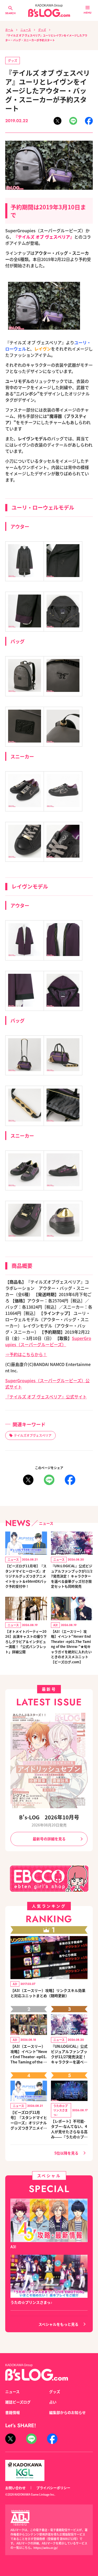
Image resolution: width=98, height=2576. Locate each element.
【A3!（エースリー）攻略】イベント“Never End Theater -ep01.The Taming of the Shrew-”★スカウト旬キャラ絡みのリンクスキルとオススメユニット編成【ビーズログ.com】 (29, 2054)
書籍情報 (13, 2412)
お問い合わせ (15, 2488)
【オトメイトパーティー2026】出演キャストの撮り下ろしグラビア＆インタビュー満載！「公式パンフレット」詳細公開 (26, 1642)
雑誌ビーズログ (18, 2402)
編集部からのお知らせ (67, 2412)
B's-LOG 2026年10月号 (49, 1817)
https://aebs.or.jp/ (46, 2548)
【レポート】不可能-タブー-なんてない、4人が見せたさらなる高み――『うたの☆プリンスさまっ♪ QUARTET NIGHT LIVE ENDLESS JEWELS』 (69, 2129)
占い (53, 2402)
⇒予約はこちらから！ (26, 1354)
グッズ (42, 30)
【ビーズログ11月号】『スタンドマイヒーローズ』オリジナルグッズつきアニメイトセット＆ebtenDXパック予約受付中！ (26, 1576)
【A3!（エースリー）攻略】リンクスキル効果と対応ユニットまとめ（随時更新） (48, 1993)
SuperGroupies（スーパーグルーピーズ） (48, 1341)
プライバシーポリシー (53, 2488)
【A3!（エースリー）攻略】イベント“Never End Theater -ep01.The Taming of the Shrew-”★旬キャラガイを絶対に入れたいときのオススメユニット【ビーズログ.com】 (71, 1647)
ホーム (9, 30)
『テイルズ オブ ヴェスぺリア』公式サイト (46, 1397)
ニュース (26, 30)
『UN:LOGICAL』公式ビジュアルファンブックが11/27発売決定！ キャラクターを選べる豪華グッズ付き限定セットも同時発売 (72, 1576)
